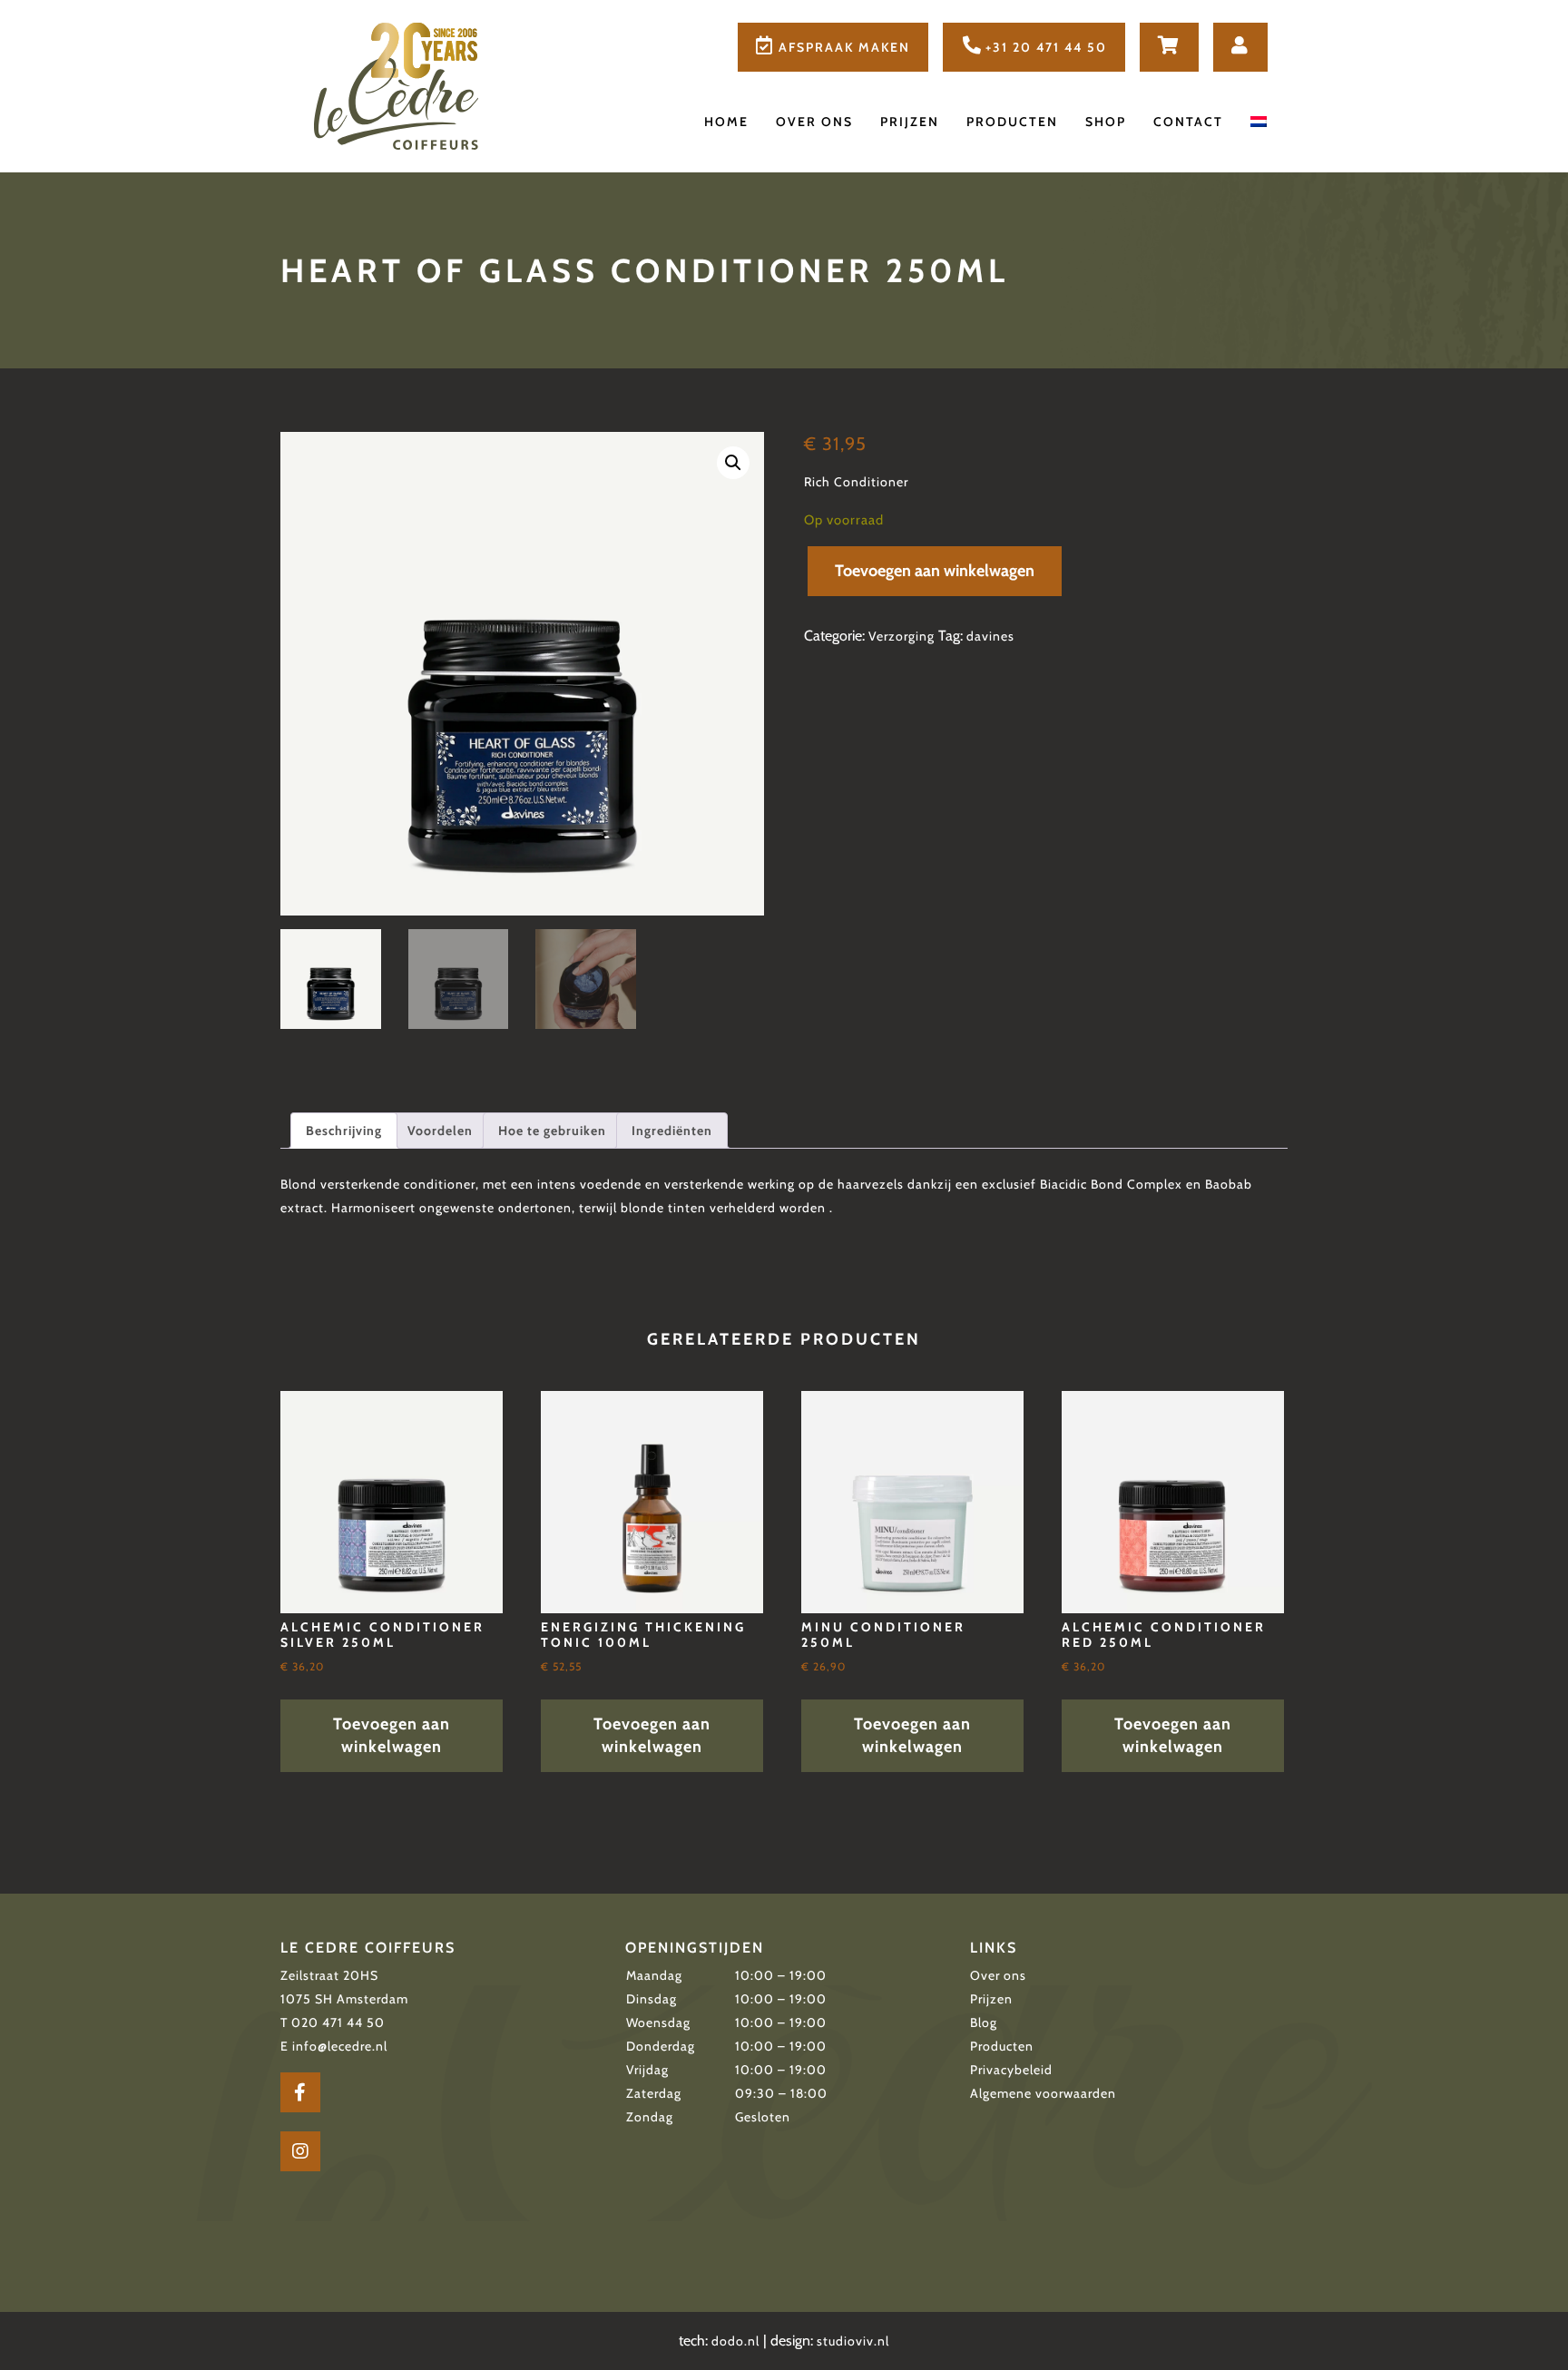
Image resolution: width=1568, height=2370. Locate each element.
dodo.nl (735, 2341)
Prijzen (910, 122)
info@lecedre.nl (340, 2046)
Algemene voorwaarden (1043, 2093)
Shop (1106, 122)
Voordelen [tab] (440, 1131)
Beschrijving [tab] (344, 1131)
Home (726, 122)
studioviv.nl (853, 2341)
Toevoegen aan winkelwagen (935, 571)
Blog (984, 2022)
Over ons (814, 122)
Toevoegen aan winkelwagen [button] (392, 1735)
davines (990, 636)
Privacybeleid (1011, 2070)
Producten (1012, 122)
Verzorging (902, 636)
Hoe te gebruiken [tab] (552, 1131)
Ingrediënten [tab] (672, 1131)
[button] (733, 463)
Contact (1188, 122)
